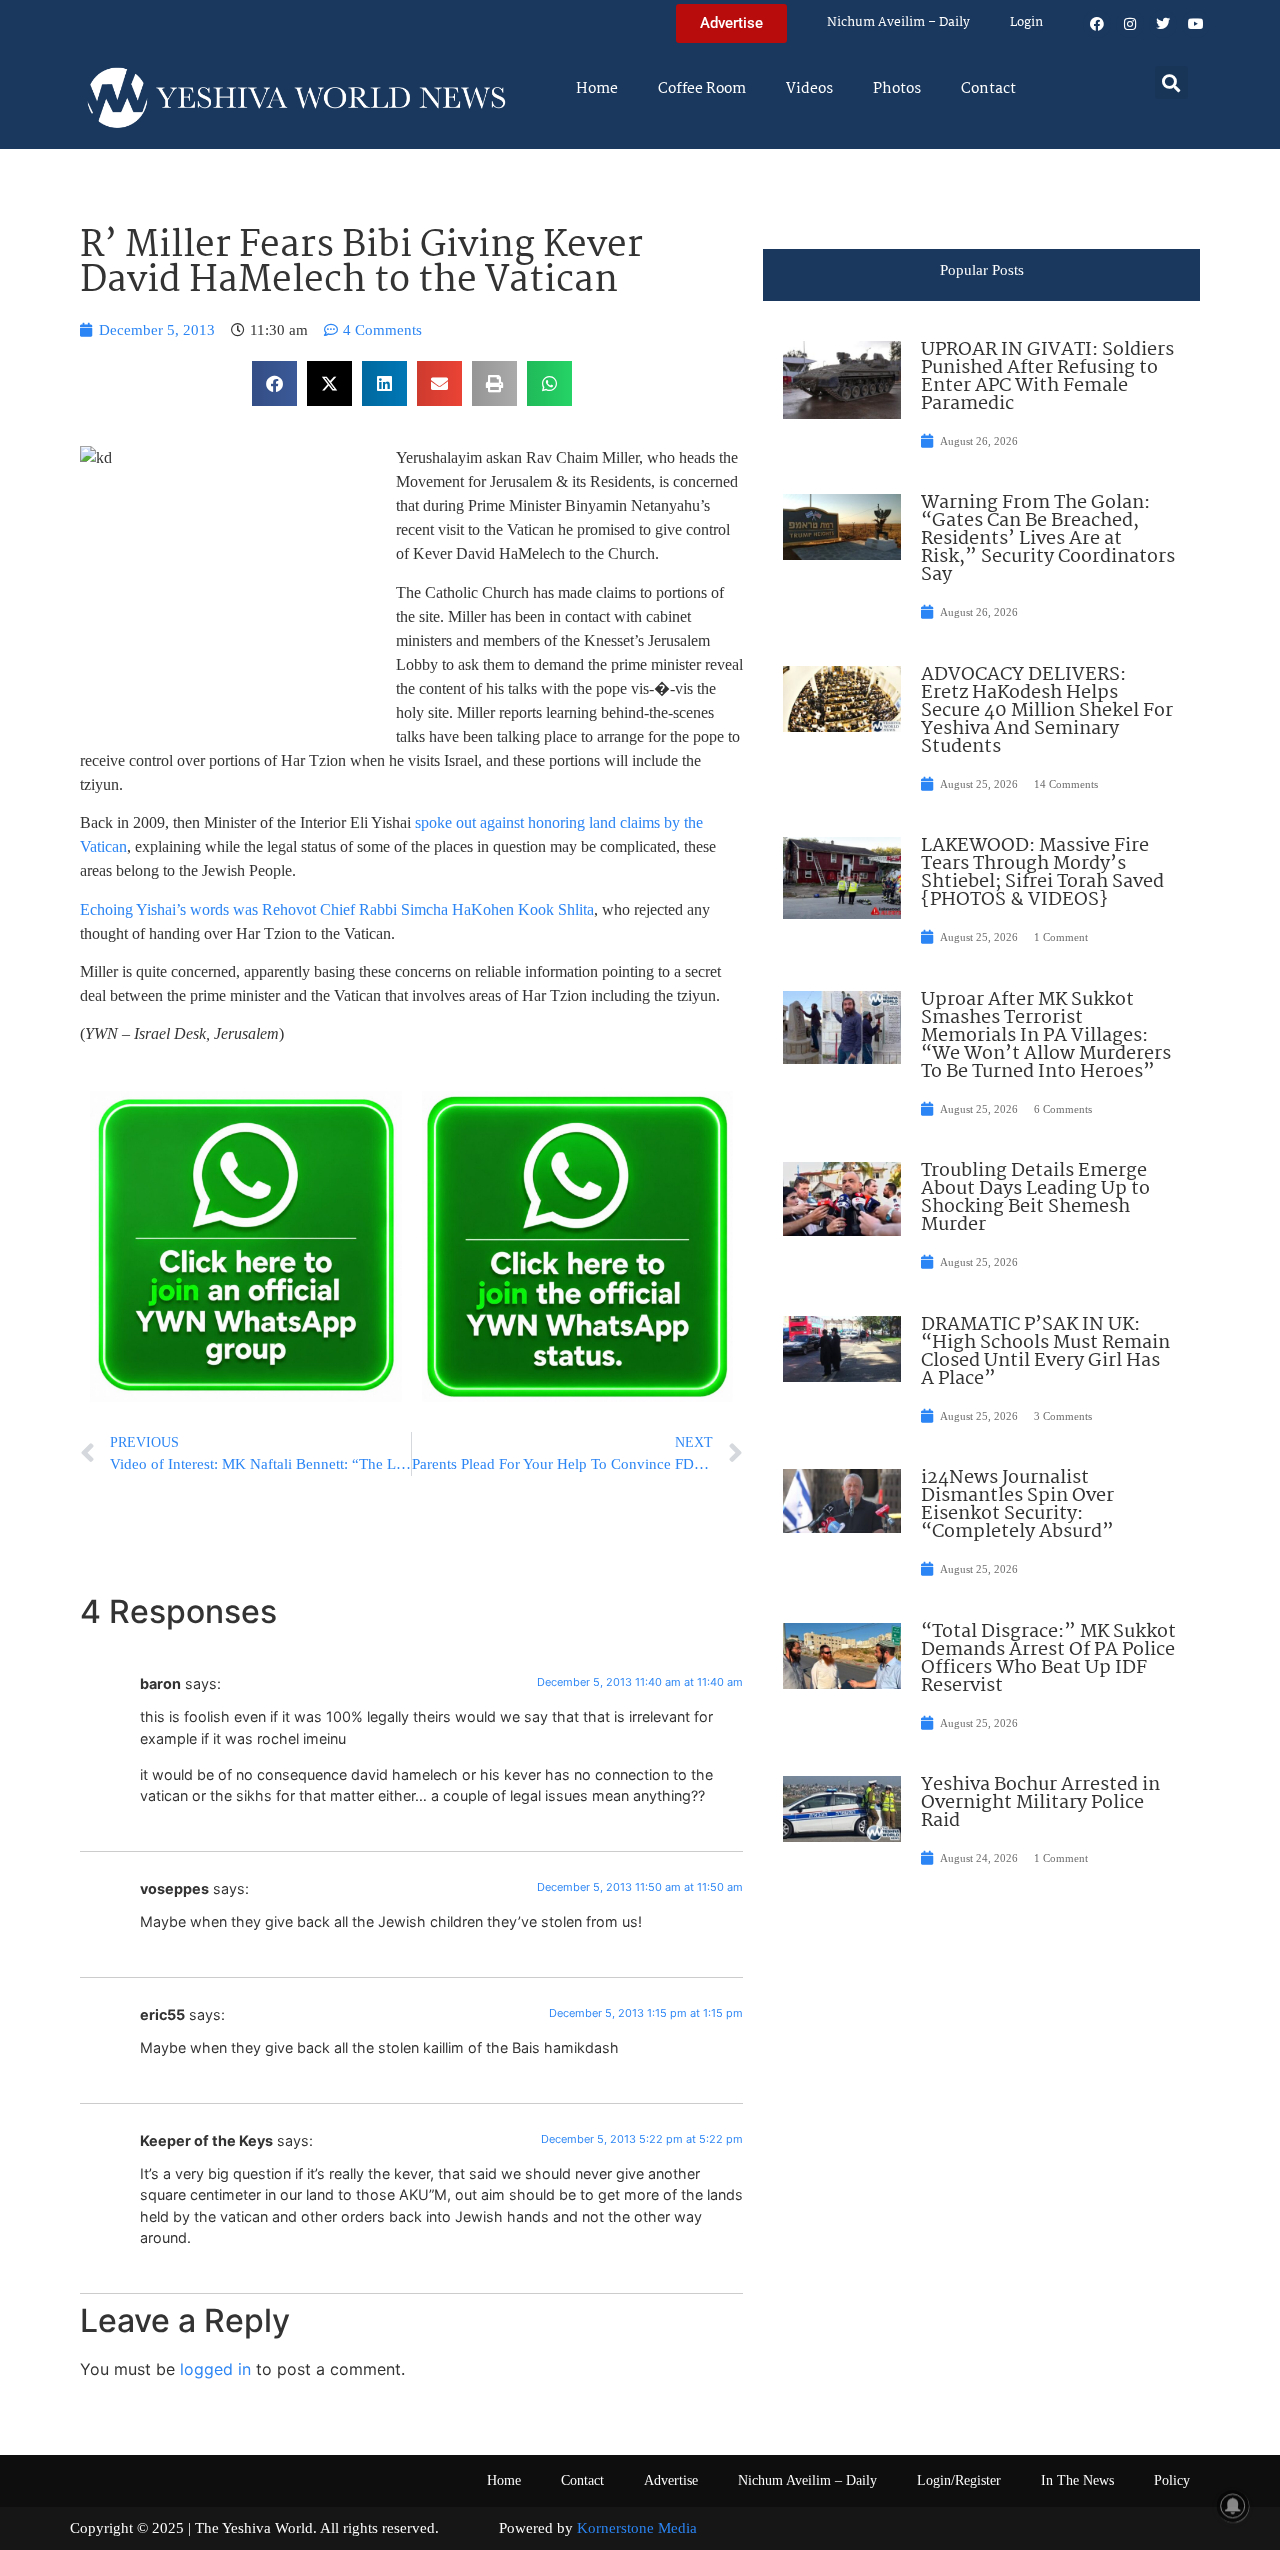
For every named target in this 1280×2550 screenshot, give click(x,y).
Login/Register (959, 2480)
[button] (1171, 82)
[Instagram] (1130, 24)
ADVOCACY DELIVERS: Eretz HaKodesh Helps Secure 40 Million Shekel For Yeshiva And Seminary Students (1047, 711)
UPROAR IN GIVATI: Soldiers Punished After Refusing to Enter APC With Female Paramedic (1047, 377)
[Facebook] (1097, 24)
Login (1026, 22)
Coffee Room (702, 89)
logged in (215, 2369)
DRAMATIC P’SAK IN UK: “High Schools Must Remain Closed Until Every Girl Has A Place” (1045, 1352)
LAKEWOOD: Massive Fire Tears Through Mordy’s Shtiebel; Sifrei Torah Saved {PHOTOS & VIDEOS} (1042, 873)
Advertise (671, 2480)
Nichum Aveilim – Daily (898, 22)
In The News (1077, 2480)
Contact (988, 89)
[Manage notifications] (1233, 2506)
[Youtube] (1196, 24)
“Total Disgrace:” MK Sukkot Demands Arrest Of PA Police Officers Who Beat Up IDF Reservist (1048, 1659)
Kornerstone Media (637, 2528)
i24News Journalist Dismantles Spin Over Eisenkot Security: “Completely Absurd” (1017, 1505)
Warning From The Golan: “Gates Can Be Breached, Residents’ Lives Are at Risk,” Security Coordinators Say (1048, 539)
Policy (1172, 2480)
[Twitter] (1163, 24)
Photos (897, 89)
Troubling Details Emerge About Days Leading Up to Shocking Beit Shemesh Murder (1035, 1198)
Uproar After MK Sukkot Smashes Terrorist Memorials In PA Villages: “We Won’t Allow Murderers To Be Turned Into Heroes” (1046, 1036)
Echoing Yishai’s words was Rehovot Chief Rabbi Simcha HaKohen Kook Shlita (337, 909)
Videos (809, 89)
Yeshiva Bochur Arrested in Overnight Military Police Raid (1040, 1803)
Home (597, 89)
